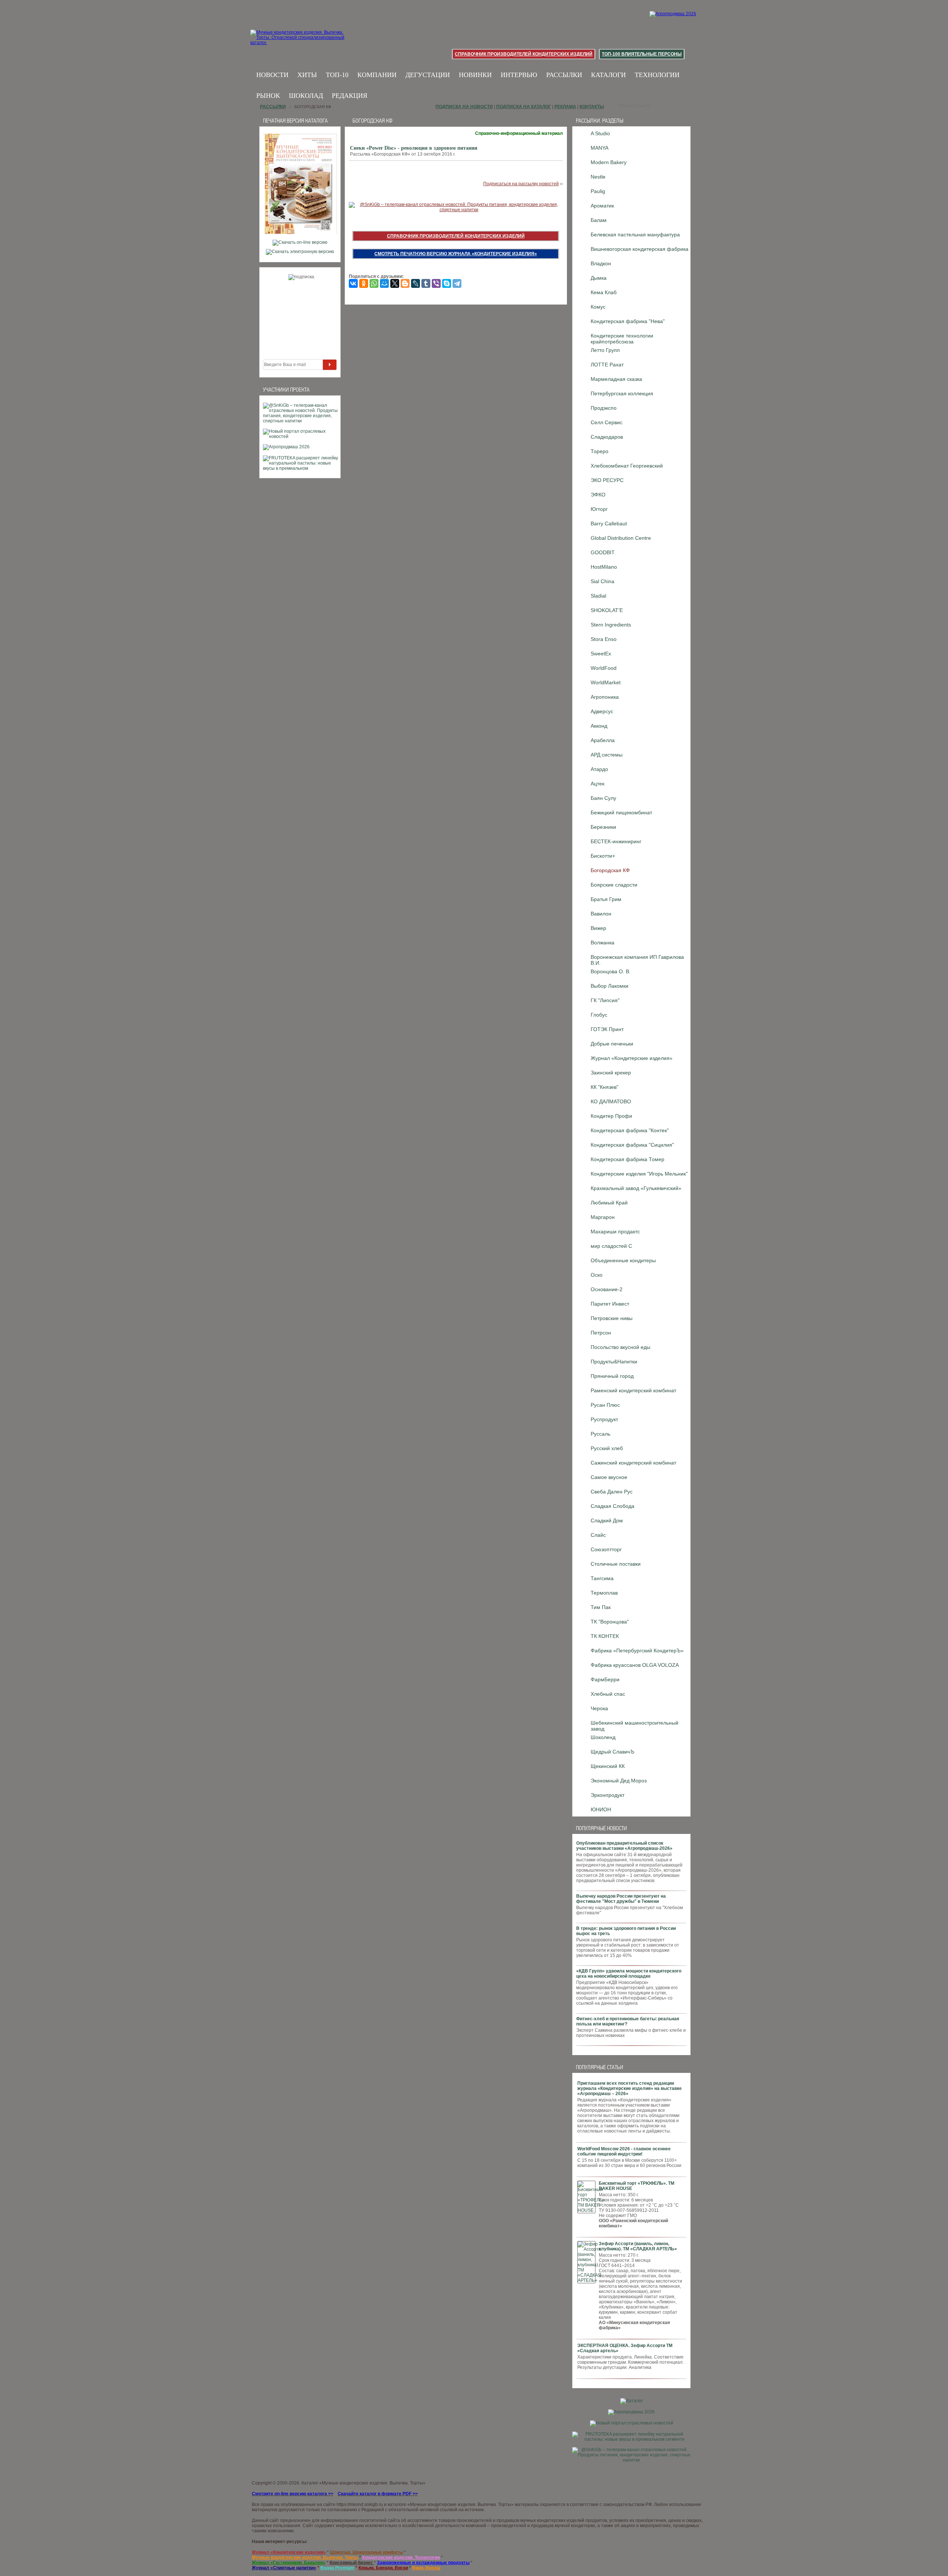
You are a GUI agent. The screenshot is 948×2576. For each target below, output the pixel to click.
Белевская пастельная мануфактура (635, 235)
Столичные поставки (616, 1564)
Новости (272, 75)
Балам (599, 220)
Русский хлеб (607, 1448)
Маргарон (603, 1217)
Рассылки (564, 75)
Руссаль (600, 1434)
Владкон (601, 263)
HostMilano (604, 567)
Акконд (599, 726)
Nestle (598, 177)
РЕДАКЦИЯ (350, 96)
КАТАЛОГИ (608, 75)
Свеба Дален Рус (612, 1492)
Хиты (307, 75)
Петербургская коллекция (622, 393)
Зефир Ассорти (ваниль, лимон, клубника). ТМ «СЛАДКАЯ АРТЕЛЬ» (638, 2246)
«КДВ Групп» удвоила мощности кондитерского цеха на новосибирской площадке (629, 1974)
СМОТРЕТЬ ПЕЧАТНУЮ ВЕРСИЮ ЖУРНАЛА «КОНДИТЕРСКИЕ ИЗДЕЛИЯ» (456, 254)
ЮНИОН (601, 1809)
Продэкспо (604, 408)
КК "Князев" (605, 1087)
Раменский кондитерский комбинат (633, 1390)
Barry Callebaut (609, 523)
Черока (599, 1708)
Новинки (475, 75)
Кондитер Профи (611, 1116)
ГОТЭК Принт (607, 1029)
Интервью (519, 75)
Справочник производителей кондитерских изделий (524, 54)
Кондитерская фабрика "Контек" (630, 1130)
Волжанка (602, 943)
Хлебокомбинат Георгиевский (627, 466)
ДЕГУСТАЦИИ (428, 75)
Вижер (598, 928)
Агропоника (605, 697)
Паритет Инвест (610, 1304)
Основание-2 (607, 1289)
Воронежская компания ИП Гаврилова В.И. (637, 959)
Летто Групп (605, 350)
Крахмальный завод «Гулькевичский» (636, 1188)
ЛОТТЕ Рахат (607, 365)
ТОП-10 (337, 75)
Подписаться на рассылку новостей (521, 184)
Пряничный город (612, 1376)
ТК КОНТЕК (605, 1636)
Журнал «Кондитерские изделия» (632, 1058)
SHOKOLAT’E (607, 610)
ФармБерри (605, 1679)
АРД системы (607, 755)
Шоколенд (603, 1737)
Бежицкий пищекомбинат (621, 812)
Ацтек (597, 784)
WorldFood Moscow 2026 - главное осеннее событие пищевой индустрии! (624, 2151)
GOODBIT (603, 552)
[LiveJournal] (415, 283)
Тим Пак (601, 1607)
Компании (377, 75)
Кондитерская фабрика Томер (627, 1159)
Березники (603, 827)
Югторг (599, 509)
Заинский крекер (611, 1073)
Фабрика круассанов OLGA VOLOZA (635, 1665)
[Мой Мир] (384, 283)
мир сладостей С (611, 1246)
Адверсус (602, 711)
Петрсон (601, 1333)
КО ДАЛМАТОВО (611, 1101)
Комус (598, 307)
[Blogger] (405, 283)
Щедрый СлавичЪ (612, 1752)
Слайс (598, 1535)
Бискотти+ (603, 856)
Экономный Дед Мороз (619, 1781)
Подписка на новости (464, 107)
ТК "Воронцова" (610, 1622)
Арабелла (603, 740)
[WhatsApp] (374, 283)
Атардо (599, 769)
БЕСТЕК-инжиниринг (616, 841)
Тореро (600, 451)
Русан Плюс (605, 1405)
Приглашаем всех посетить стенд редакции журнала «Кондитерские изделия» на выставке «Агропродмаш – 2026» (630, 2088)
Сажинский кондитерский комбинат (633, 1463)
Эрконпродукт (607, 1795)
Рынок (268, 96)
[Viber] (436, 283)
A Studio (600, 133)
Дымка (599, 278)
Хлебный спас (608, 1694)
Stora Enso (604, 639)
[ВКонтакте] (353, 283)
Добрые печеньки (612, 1044)
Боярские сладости (614, 885)
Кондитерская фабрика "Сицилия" (632, 1145)
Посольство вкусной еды (620, 1347)
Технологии (657, 75)
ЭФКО (598, 495)
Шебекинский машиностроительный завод (635, 1725)
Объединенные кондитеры (623, 1260)
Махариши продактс (615, 1232)
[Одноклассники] (364, 283)
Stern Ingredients (611, 625)
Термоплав (604, 1593)
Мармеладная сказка (616, 379)
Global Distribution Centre (621, 538)
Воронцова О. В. (611, 971)
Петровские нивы (612, 1318)
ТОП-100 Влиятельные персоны (642, 54)
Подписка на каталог (524, 107)
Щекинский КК (608, 1766)
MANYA (600, 148)
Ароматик (602, 206)
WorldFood (604, 668)
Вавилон (601, 914)
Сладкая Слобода (612, 1506)
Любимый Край (609, 1203)
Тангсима (602, 1578)
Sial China (602, 581)
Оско (597, 1275)
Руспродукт (604, 1419)
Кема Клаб (604, 292)
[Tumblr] (426, 283)
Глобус (599, 1015)
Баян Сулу (603, 798)
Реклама (565, 107)
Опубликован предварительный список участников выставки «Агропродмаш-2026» (624, 1846)
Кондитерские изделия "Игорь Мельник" (639, 1174)
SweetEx (601, 654)
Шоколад (306, 96)
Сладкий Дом (607, 1520)
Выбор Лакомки (610, 986)
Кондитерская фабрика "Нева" (628, 321)
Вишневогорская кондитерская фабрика (640, 249)
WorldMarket (606, 682)
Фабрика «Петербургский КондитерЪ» (637, 1651)
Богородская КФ (610, 870)
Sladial (598, 596)
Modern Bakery (609, 162)
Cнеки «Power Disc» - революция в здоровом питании (414, 148)
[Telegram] (457, 283)
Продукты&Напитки (614, 1362)
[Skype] (447, 283)
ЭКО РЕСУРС (607, 480)
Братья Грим (606, 899)
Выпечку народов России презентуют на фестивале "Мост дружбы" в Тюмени (621, 1899)
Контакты (592, 107)
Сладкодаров (607, 437)
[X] (395, 283)
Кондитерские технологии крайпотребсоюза (622, 338)
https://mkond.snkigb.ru (360, 2504)
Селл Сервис (607, 422)
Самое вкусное (609, 1477)
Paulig (598, 191)
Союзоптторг (606, 1549)
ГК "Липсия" (605, 1000)
